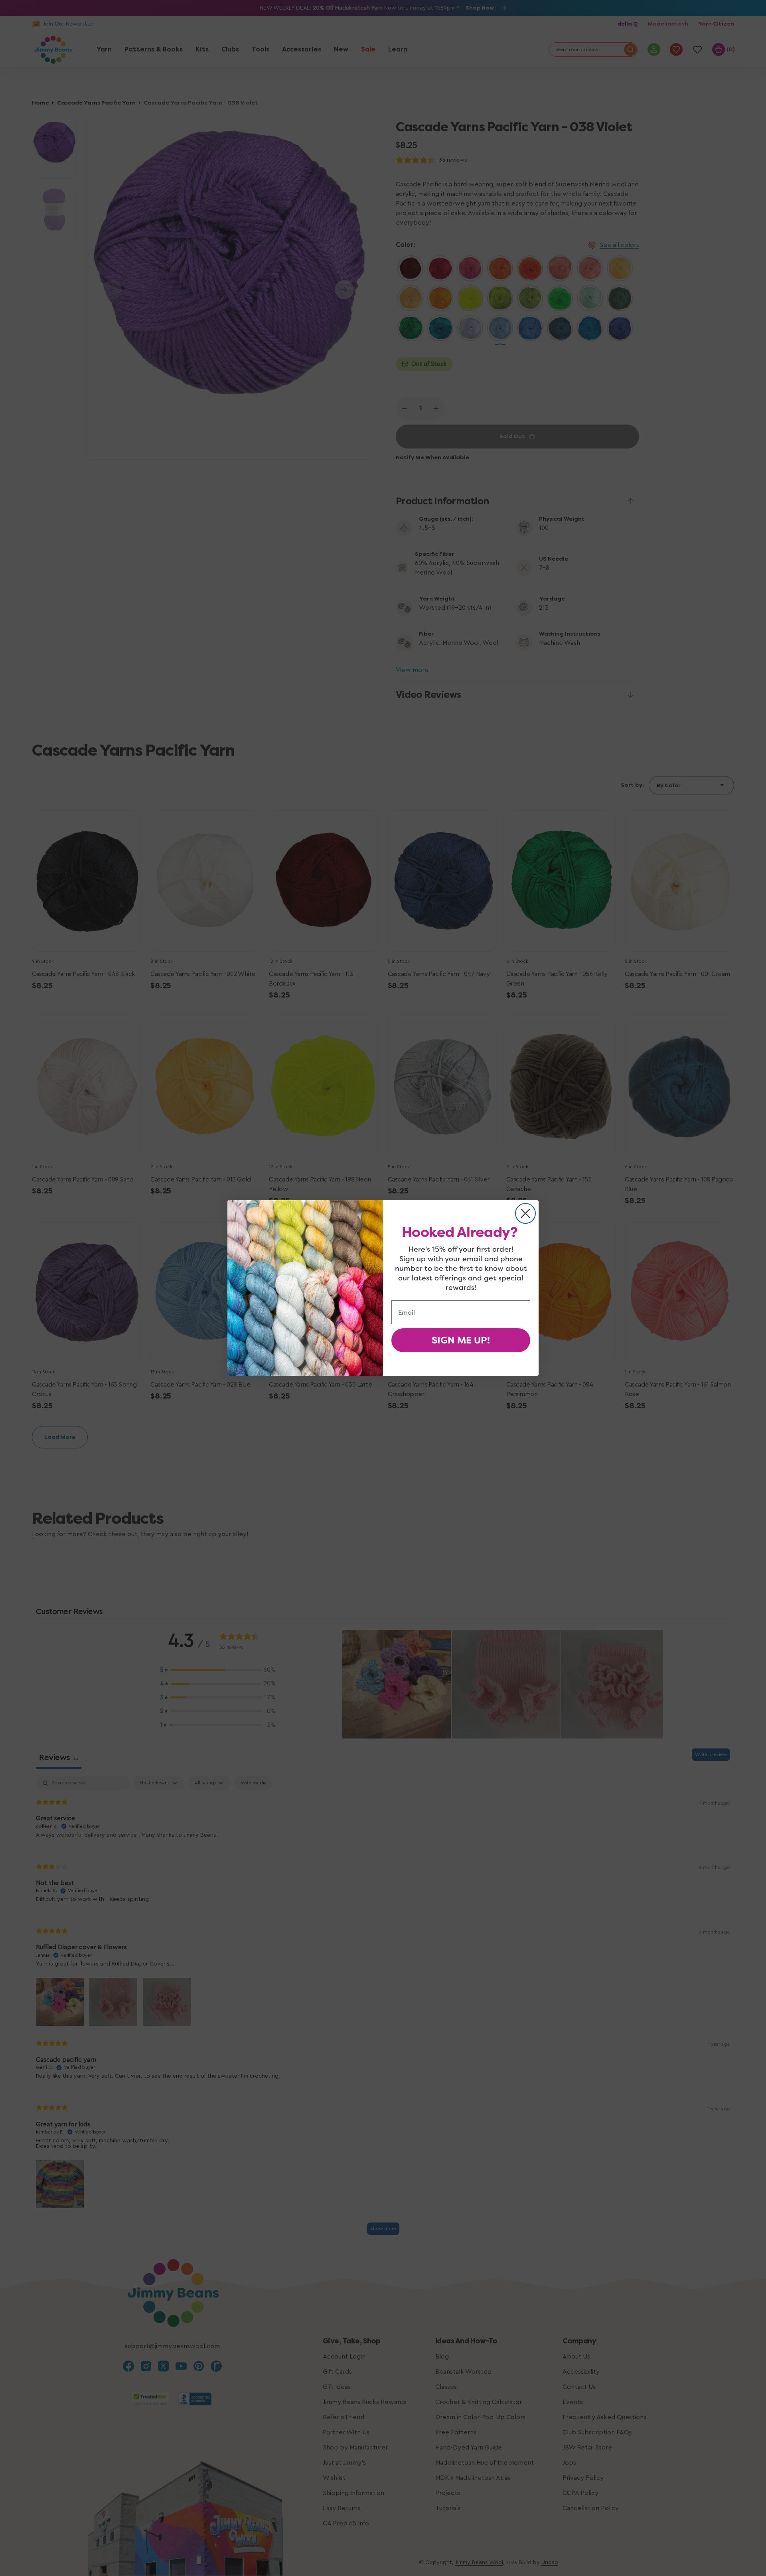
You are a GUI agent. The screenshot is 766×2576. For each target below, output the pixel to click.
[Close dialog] (525, 1213)
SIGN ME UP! (461, 1340)
